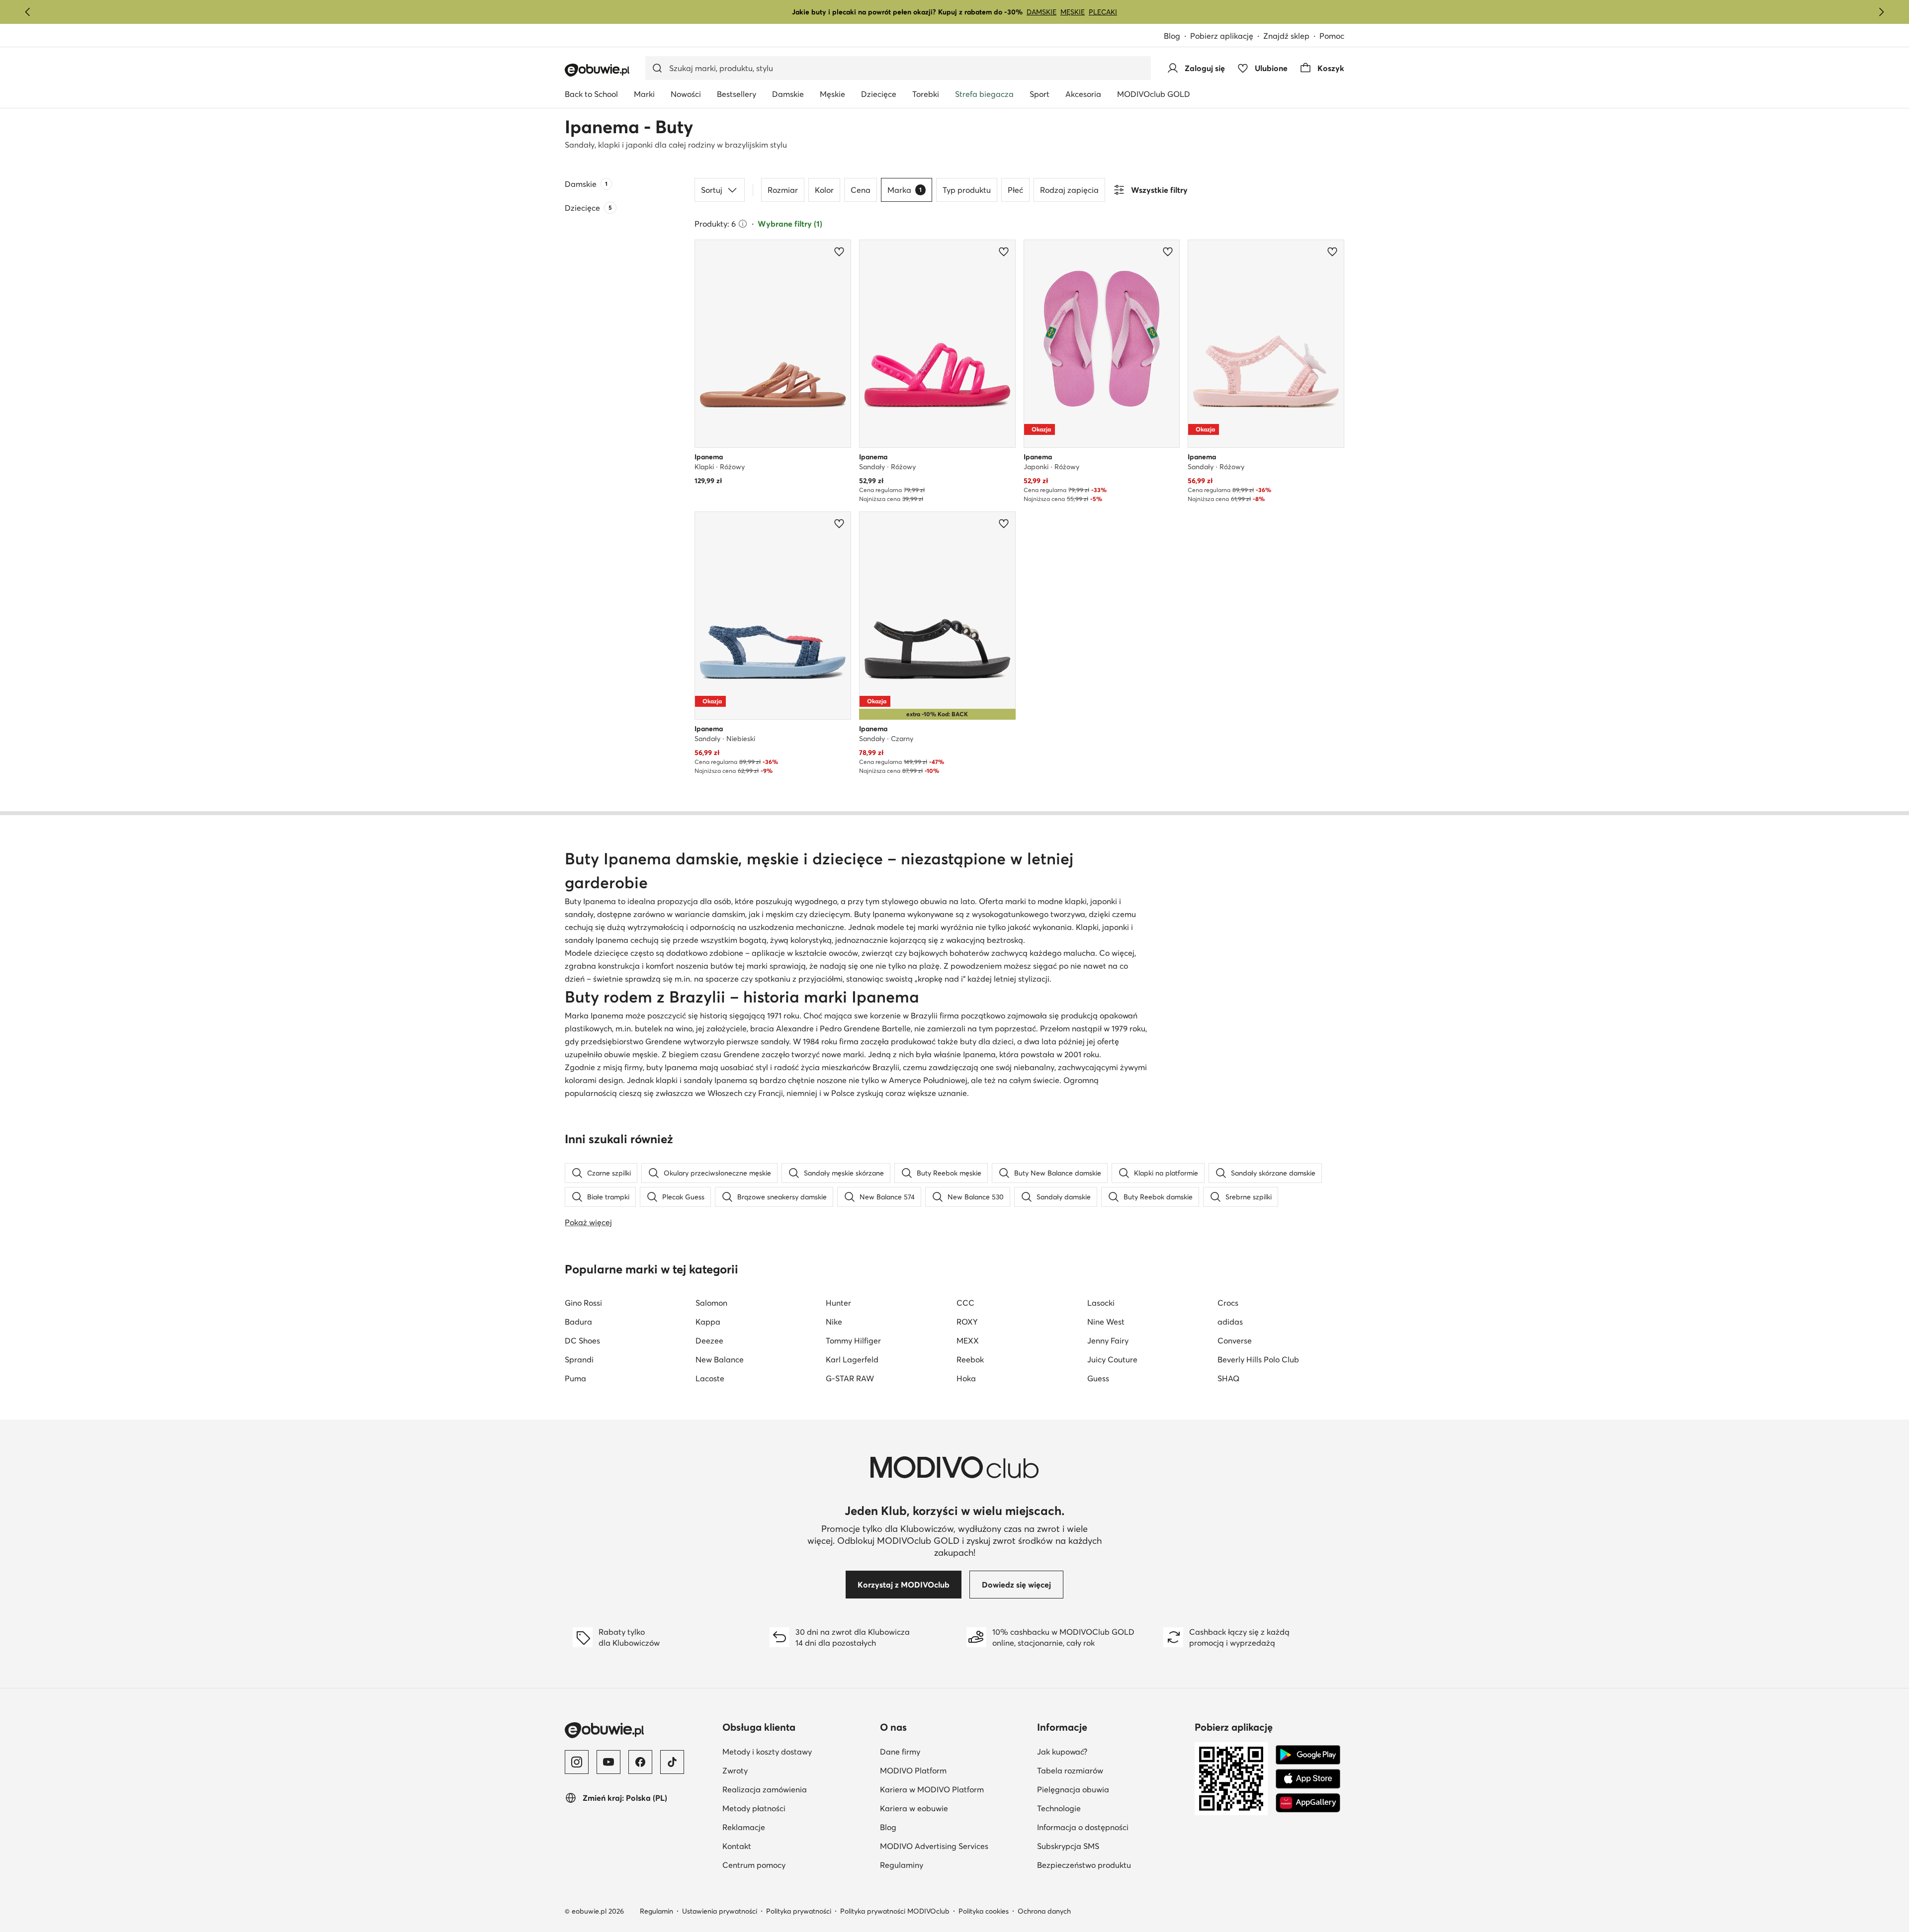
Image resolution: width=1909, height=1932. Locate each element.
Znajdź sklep (1286, 36)
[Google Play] (1308, 1755)
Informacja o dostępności (1083, 1827)
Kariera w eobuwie (914, 1808)
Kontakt (737, 1846)
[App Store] (1308, 1779)
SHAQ (1228, 1378)
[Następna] (1881, 12)
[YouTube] (608, 1762)
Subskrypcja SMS (1068, 1846)
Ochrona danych (1044, 1911)
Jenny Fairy (1108, 1341)
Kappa (708, 1322)
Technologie (1059, 1808)
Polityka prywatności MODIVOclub (895, 1911)
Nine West (1106, 1322)
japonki (1104, 901)
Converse (1235, 1341)
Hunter (838, 1303)
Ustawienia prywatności (720, 1911)
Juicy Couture (1112, 1359)
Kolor (824, 190)
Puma (575, 1378)
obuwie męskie (631, 1054)
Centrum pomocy (754, 1865)
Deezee (709, 1341)
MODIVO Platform (913, 1770)
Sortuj (712, 190)
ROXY (967, 1322)
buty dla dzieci (987, 1041)
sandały (579, 940)
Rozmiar (783, 190)
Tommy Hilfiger (853, 1341)
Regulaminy (902, 1865)
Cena (861, 190)
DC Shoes (582, 1341)
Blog (1172, 36)
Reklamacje (744, 1827)
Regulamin (656, 1911)
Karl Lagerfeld (852, 1359)
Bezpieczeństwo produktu (1084, 1865)
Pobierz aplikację (1222, 36)
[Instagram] (577, 1762)
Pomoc (1332, 36)
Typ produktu (967, 190)
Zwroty (735, 1770)
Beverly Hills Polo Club (1258, 1359)
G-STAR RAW (850, 1378)
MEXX (968, 1341)
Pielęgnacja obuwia (1073, 1789)
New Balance (720, 1359)
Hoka (966, 1378)
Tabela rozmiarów (1070, 1770)
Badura (578, 1322)
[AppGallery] (1308, 1803)
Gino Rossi (583, 1303)
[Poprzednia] (28, 12)
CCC (965, 1303)
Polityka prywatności (799, 1911)
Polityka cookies (984, 1911)
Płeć (1015, 190)
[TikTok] (672, 1762)
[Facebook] (640, 1762)
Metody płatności (754, 1808)
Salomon (711, 1303)
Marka (905, 190)
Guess (1098, 1378)
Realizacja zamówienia (765, 1789)
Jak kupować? (1062, 1752)
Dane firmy (900, 1752)
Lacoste (710, 1378)
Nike (834, 1322)
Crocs (1228, 1303)
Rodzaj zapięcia (1069, 190)
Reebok (970, 1359)
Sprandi (579, 1359)
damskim (729, 914)
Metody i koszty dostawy (767, 1752)
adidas (1230, 1322)
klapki (667, 1080)
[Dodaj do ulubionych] (839, 252)
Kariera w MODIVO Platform (932, 1789)
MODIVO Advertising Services (934, 1846)
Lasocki (1101, 1303)
